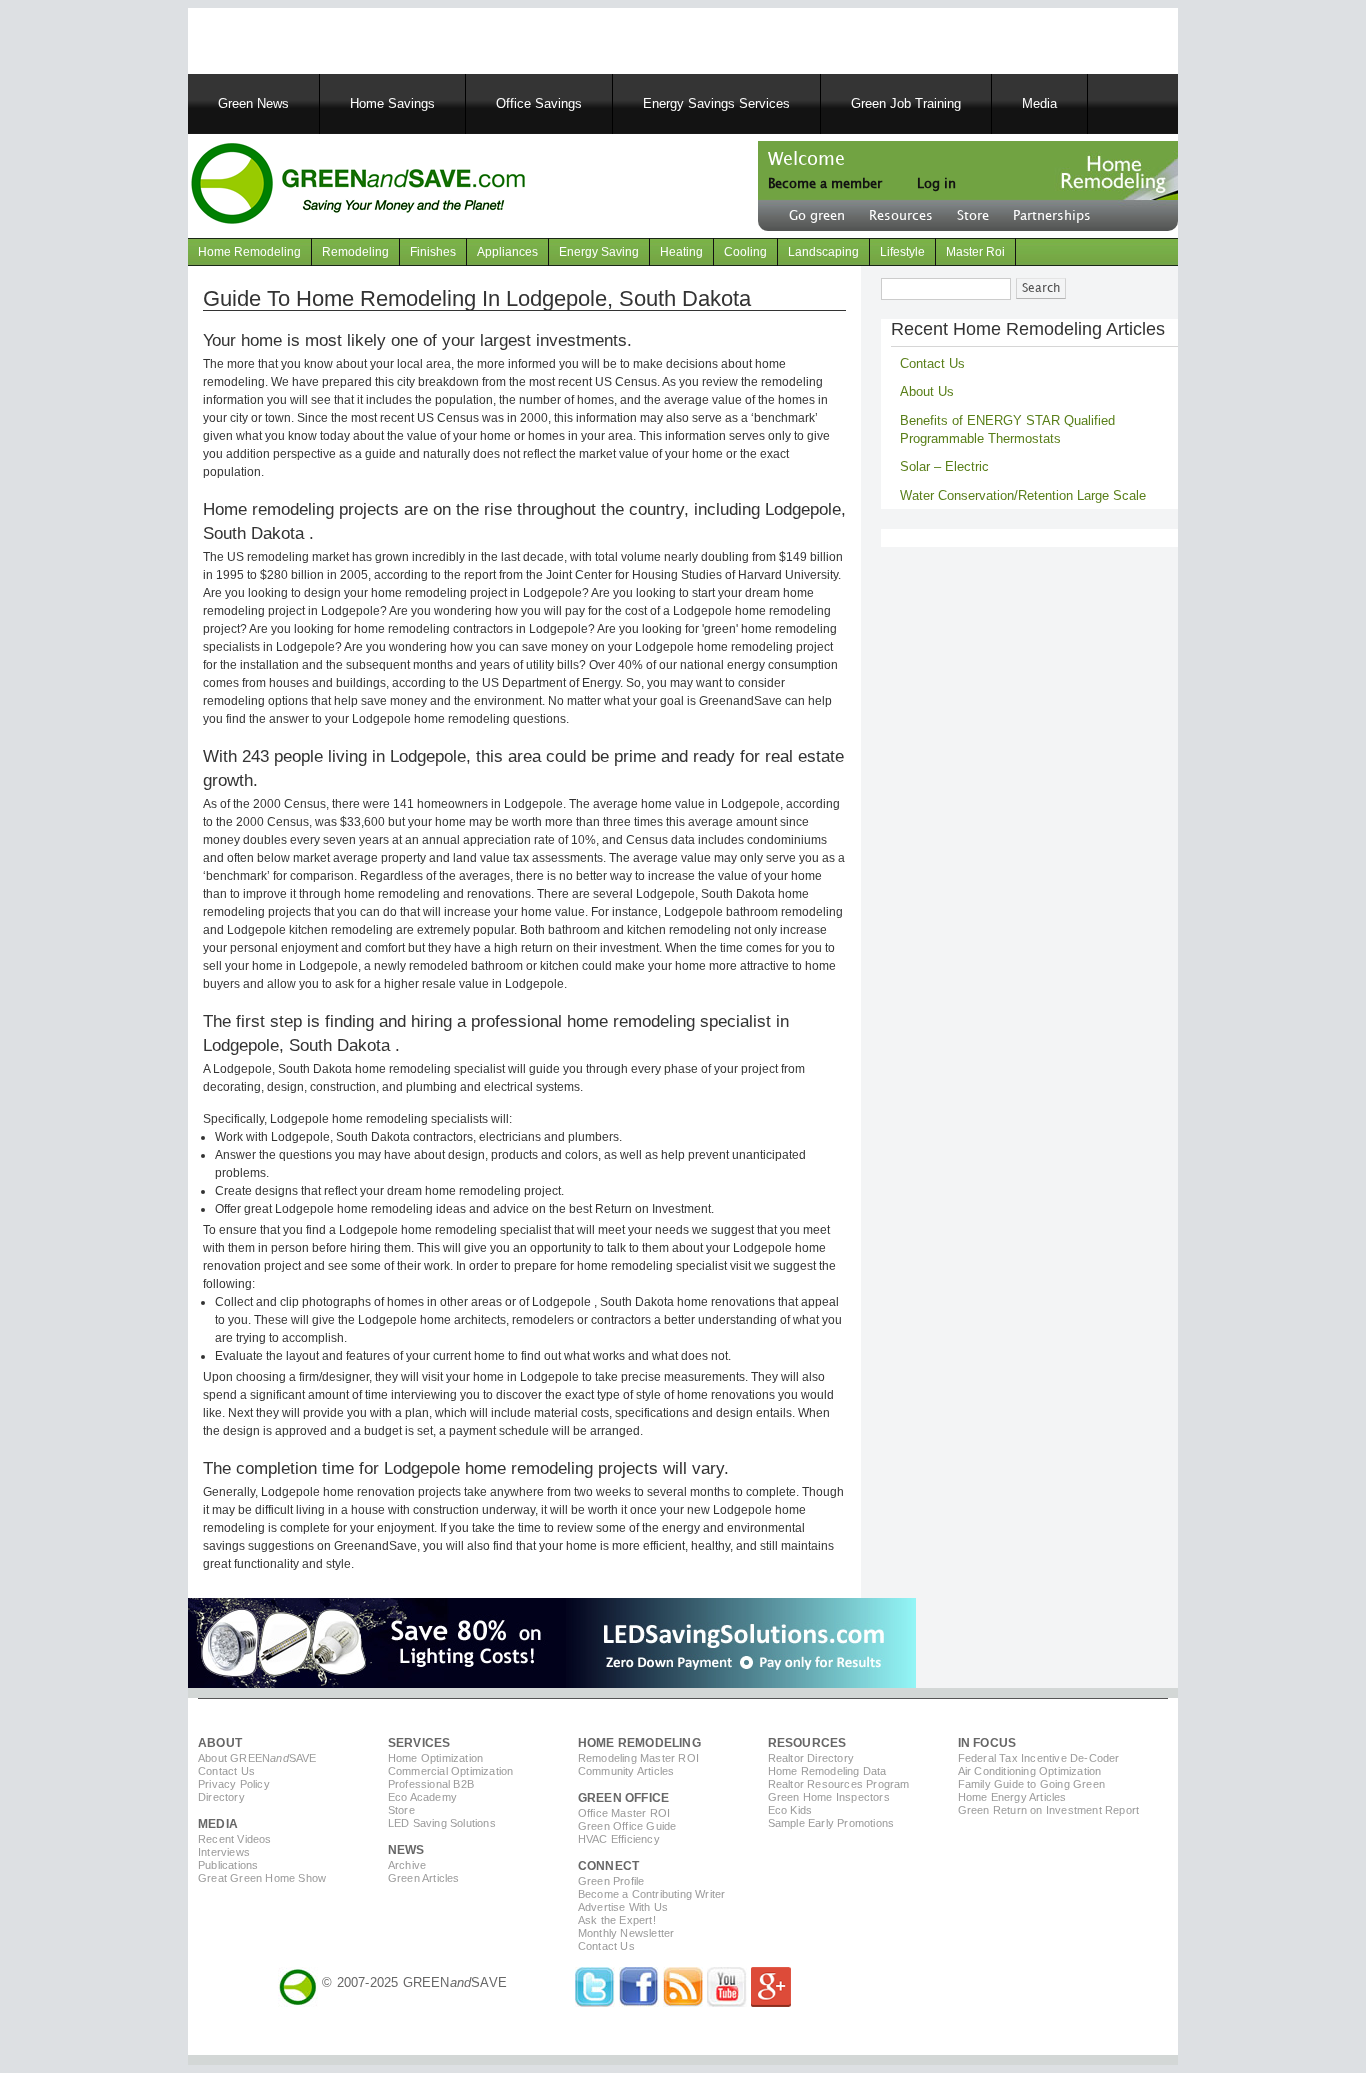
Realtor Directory (811, 1758)
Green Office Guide (627, 1826)
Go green (817, 216)
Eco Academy (422, 1797)
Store (973, 216)
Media (1039, 103)
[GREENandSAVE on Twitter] (595, 2002)
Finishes (433, 252)
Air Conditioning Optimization (1030, 1771)
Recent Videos (235, 1839)
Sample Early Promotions (831, 1823)
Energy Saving (599, 252)
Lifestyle (902, 252)
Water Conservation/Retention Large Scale (1023, 495)
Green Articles (424, 1878)
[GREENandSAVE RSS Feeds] (683, 2002)
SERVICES (419, 1743)
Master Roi (975, 252)
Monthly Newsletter (626, 1933)
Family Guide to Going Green (1031, 1784)
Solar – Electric (944, 466)
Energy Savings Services (716, 103)
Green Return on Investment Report (1049, 1810)
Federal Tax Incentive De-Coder (1039, 1758)
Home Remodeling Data (827, 1771)
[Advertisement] (442, 38)
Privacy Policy (234, 1784)
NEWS (406, 1850)
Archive (407, 1865)
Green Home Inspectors (829, 1797)
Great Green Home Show (262, 1878)
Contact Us (932, 363)
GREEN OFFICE (623, 1798)
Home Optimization (435, 1758)
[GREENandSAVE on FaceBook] (639, 2002)
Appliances (507, 252)
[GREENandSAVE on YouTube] (727, 2002)
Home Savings (392, 103)
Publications (228, 1865)
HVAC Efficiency (619, 1839)
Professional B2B (431, 1784)
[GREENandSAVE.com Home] (298, 1982)
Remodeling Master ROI (638, 1758)
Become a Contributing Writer (652, 1894)
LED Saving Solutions (442, 1823)
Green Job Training (906, 103)
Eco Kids (790, 1810)
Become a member (825, 184)
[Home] (357, 186)
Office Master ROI (624, 1813)
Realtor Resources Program (839, 1784)
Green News (253, 103)
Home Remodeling (249, 252)
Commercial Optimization (451, 1771)
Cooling (745, 252)
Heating (681, 252)
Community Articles (626, 1771)
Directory (221, 1797)
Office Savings (539, 103)
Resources (901, 216)
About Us (927, 391)
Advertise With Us (623, 1907)
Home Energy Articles (1012, 1797)
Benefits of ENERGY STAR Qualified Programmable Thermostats (1007, 429)
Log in (936, 184)
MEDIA (218, 1824)
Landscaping (823, 252)
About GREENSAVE (257, 1758)
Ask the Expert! (617, 1920)
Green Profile (611, 1881)
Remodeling (355, 252)
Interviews (224, 1852)
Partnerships (1052, 216)
